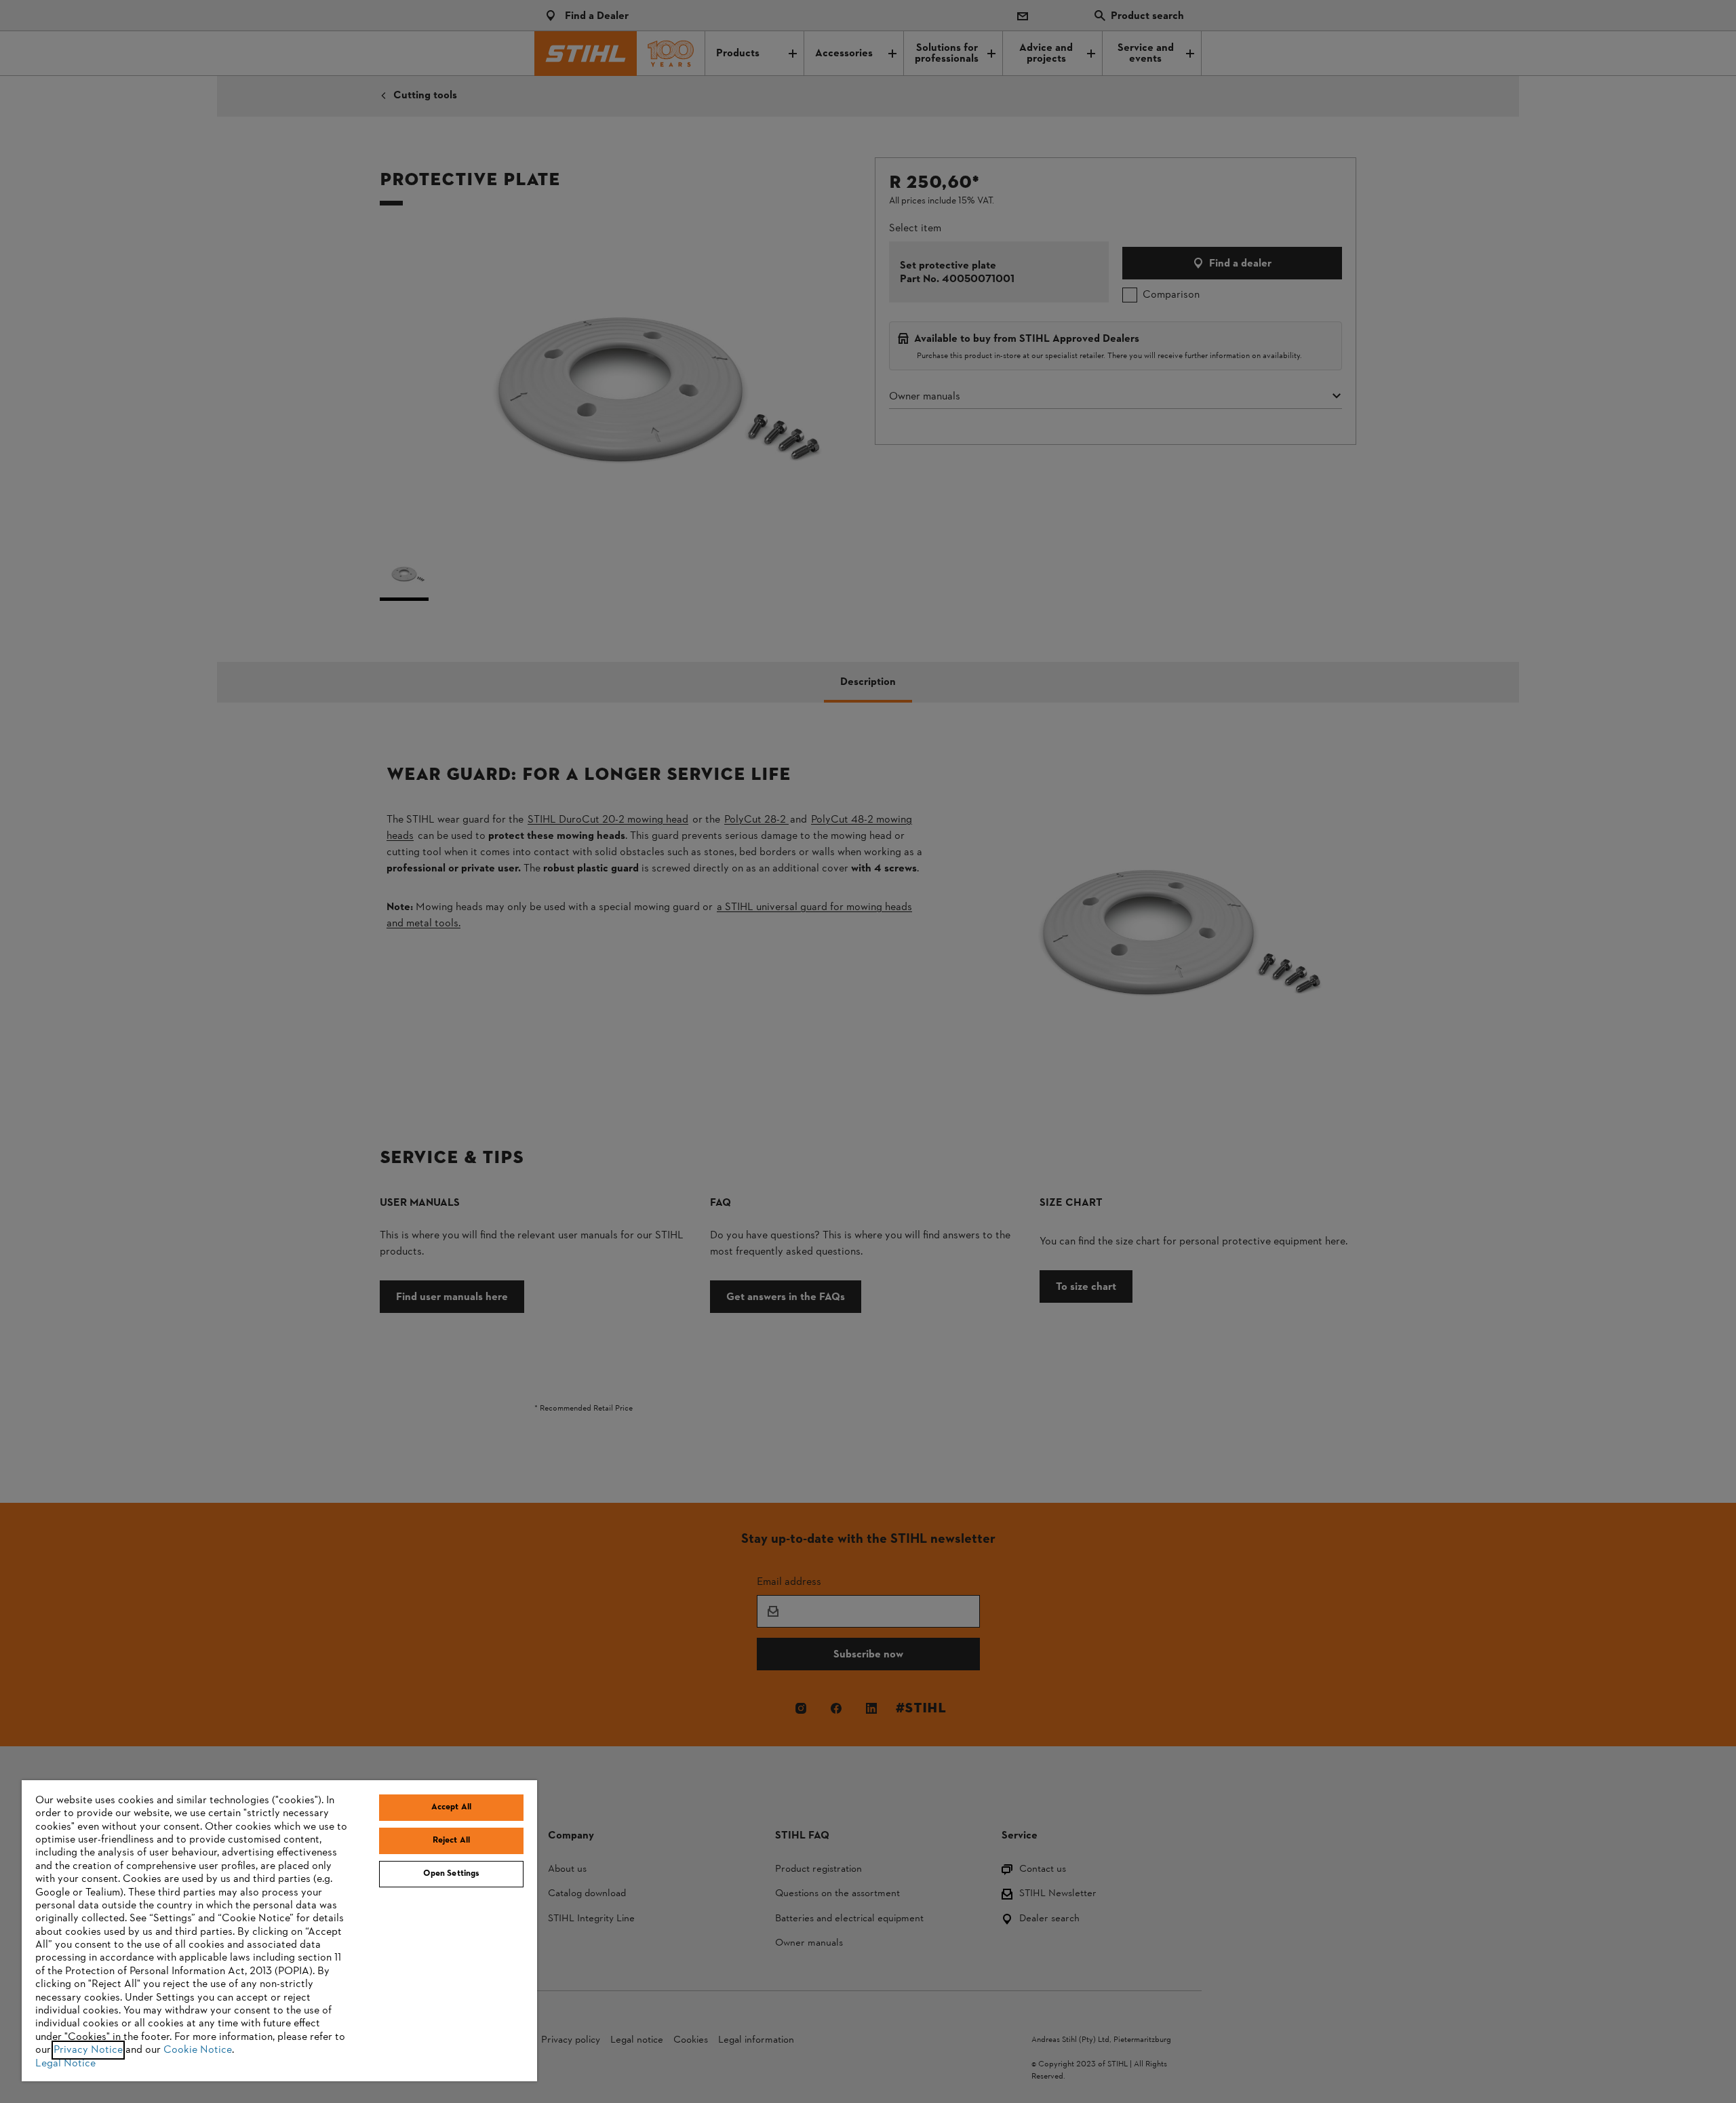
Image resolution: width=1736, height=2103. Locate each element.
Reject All (451, 1841)
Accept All (451, 1807)
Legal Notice (65, 2064)
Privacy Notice (88, 2050)
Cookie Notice (198, 2050)
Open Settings (452, 1874)
